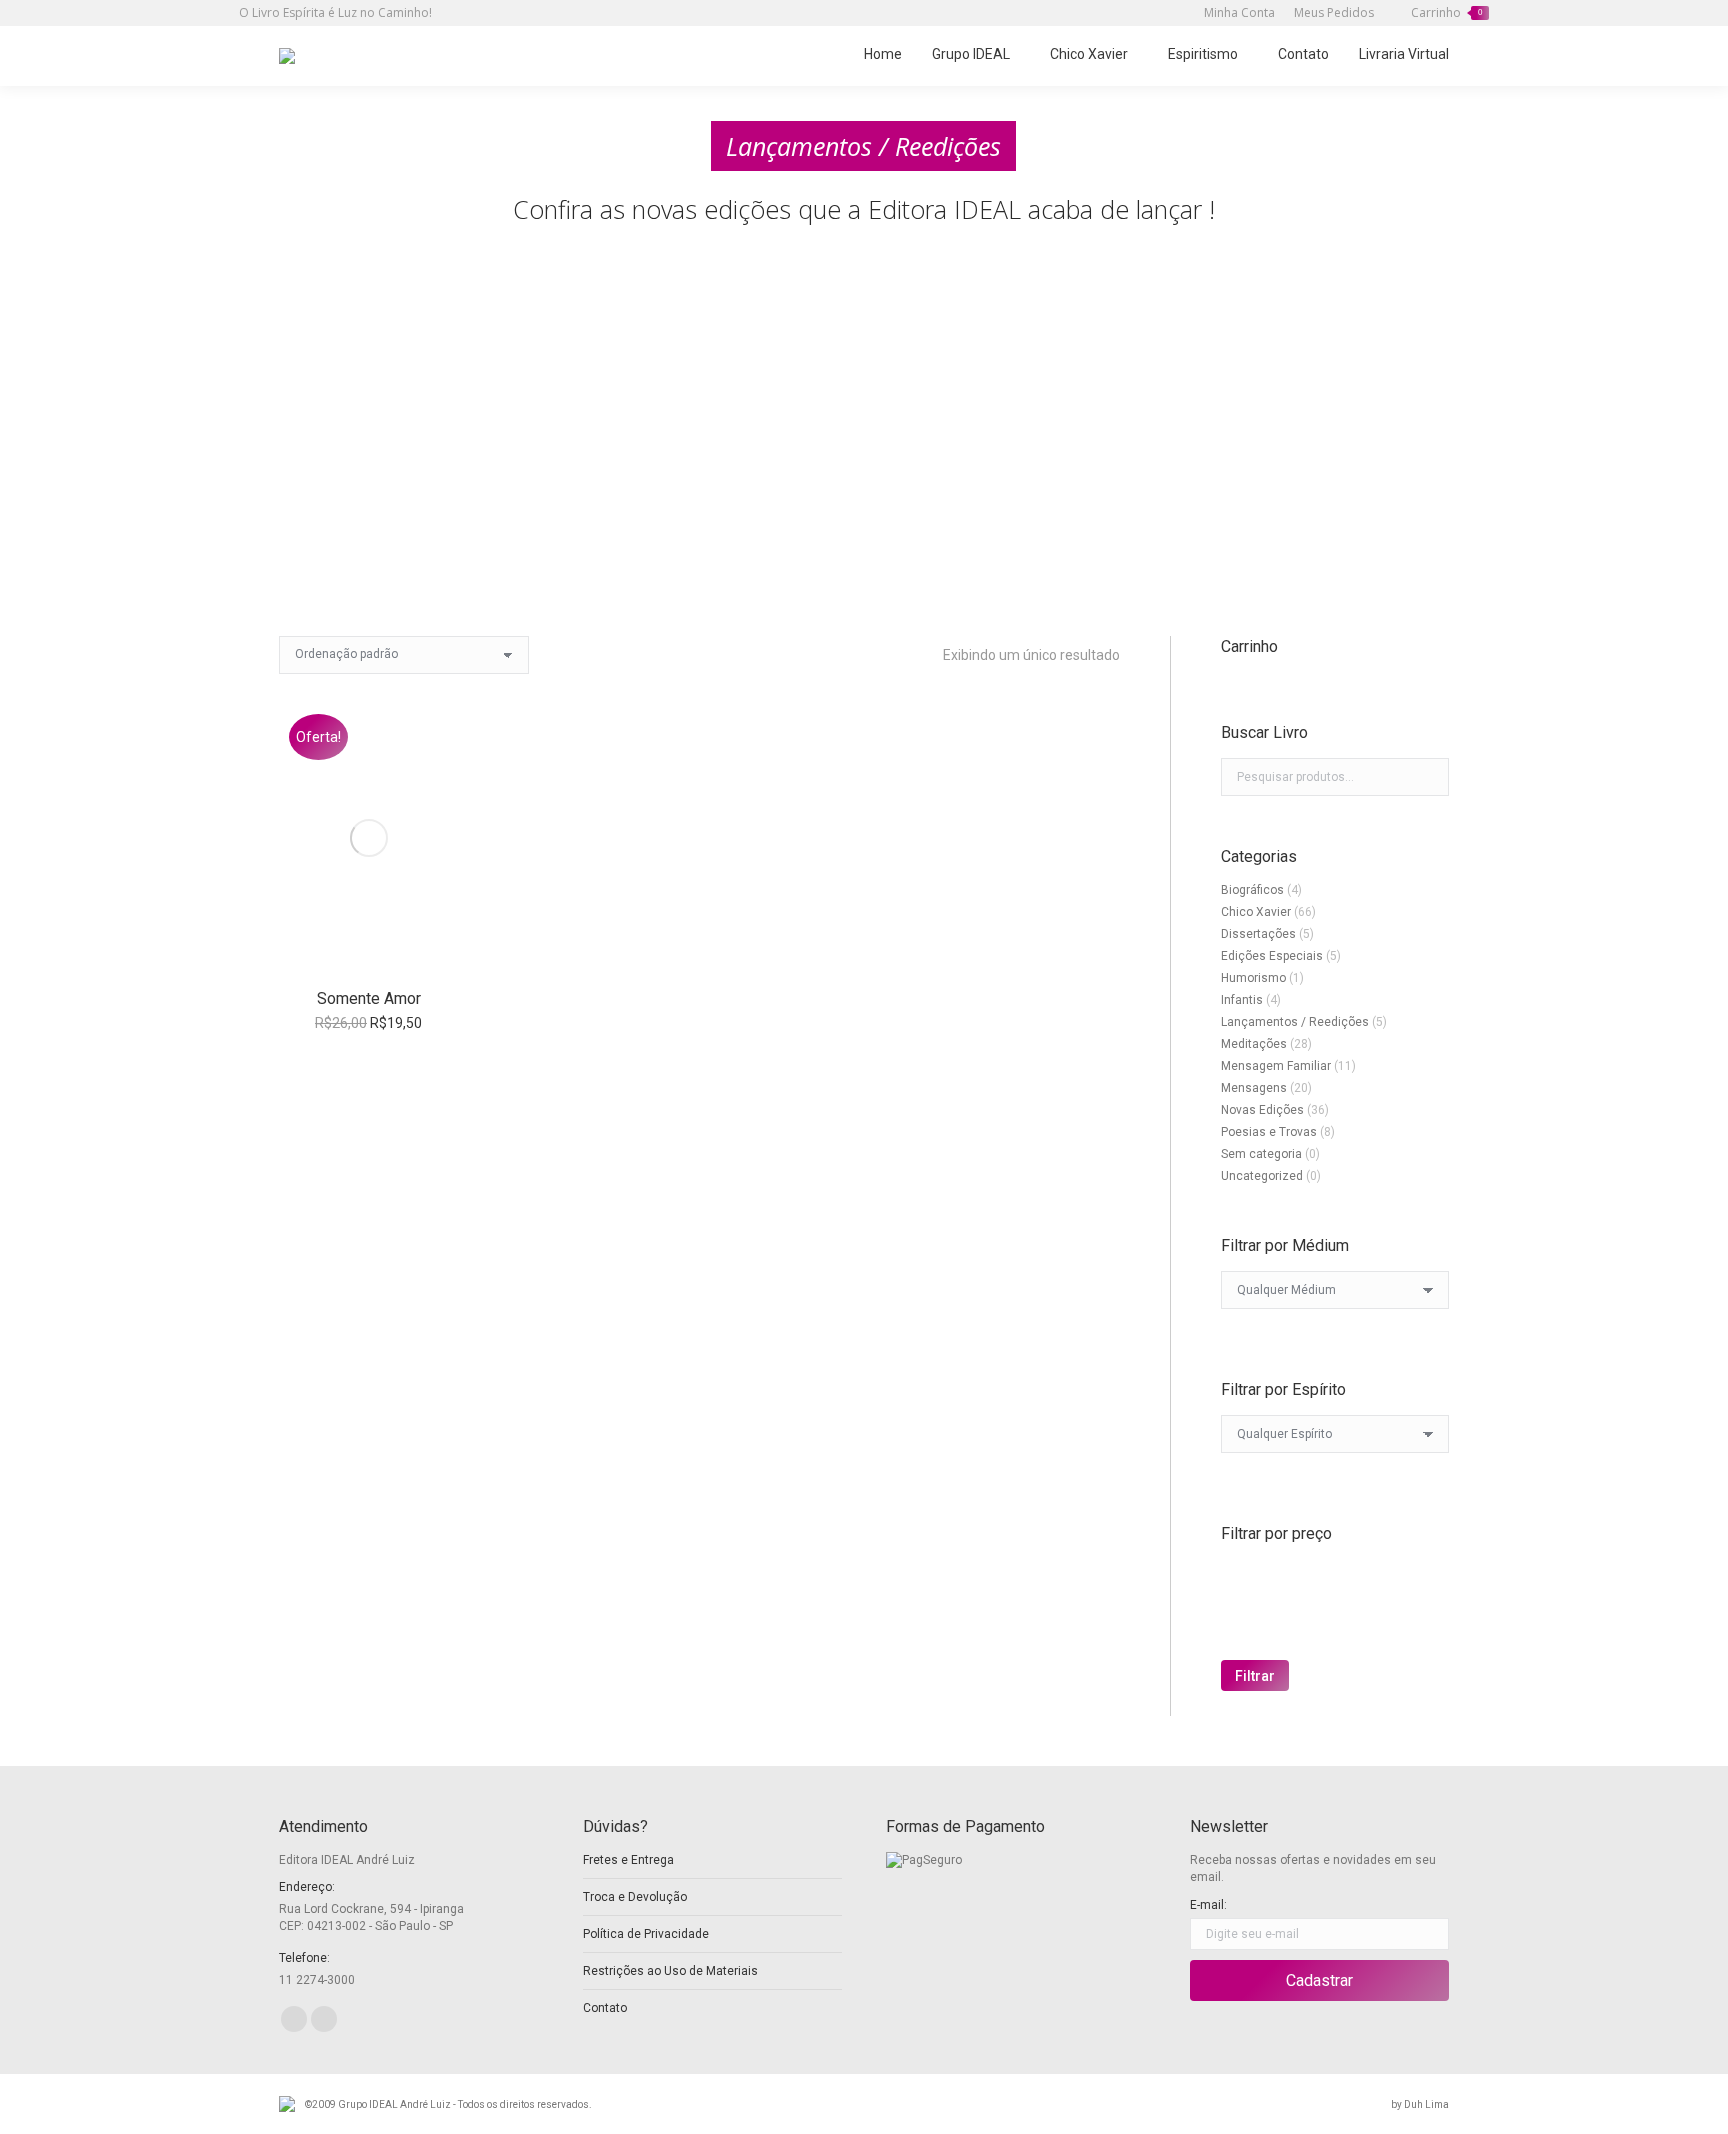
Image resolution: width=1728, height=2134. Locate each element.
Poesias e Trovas (1269, 1132)
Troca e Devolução (635, 1897)
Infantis (1242, 1000)
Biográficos (1252, 890)
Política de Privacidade (646, 1934)
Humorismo (1253, 978)
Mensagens (1254, 1088)
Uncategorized (1262, 1176)
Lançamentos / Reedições (1295, 1022)
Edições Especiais (1272, 956)
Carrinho (1446, 12)
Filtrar (1255, 1676)
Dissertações (1258, 934)
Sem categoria (1261, 1154)
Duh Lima (1426, 2104)
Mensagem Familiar (1276, 1066)
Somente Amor (369, 998)
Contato (605, 2008)
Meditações (1254, 1044)
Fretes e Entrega (628, 1860)
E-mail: (1208, 1905)
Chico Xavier (1256, 912)
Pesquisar (1428, 777)
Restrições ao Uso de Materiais (670, 1971)
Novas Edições (1262, 1110)
